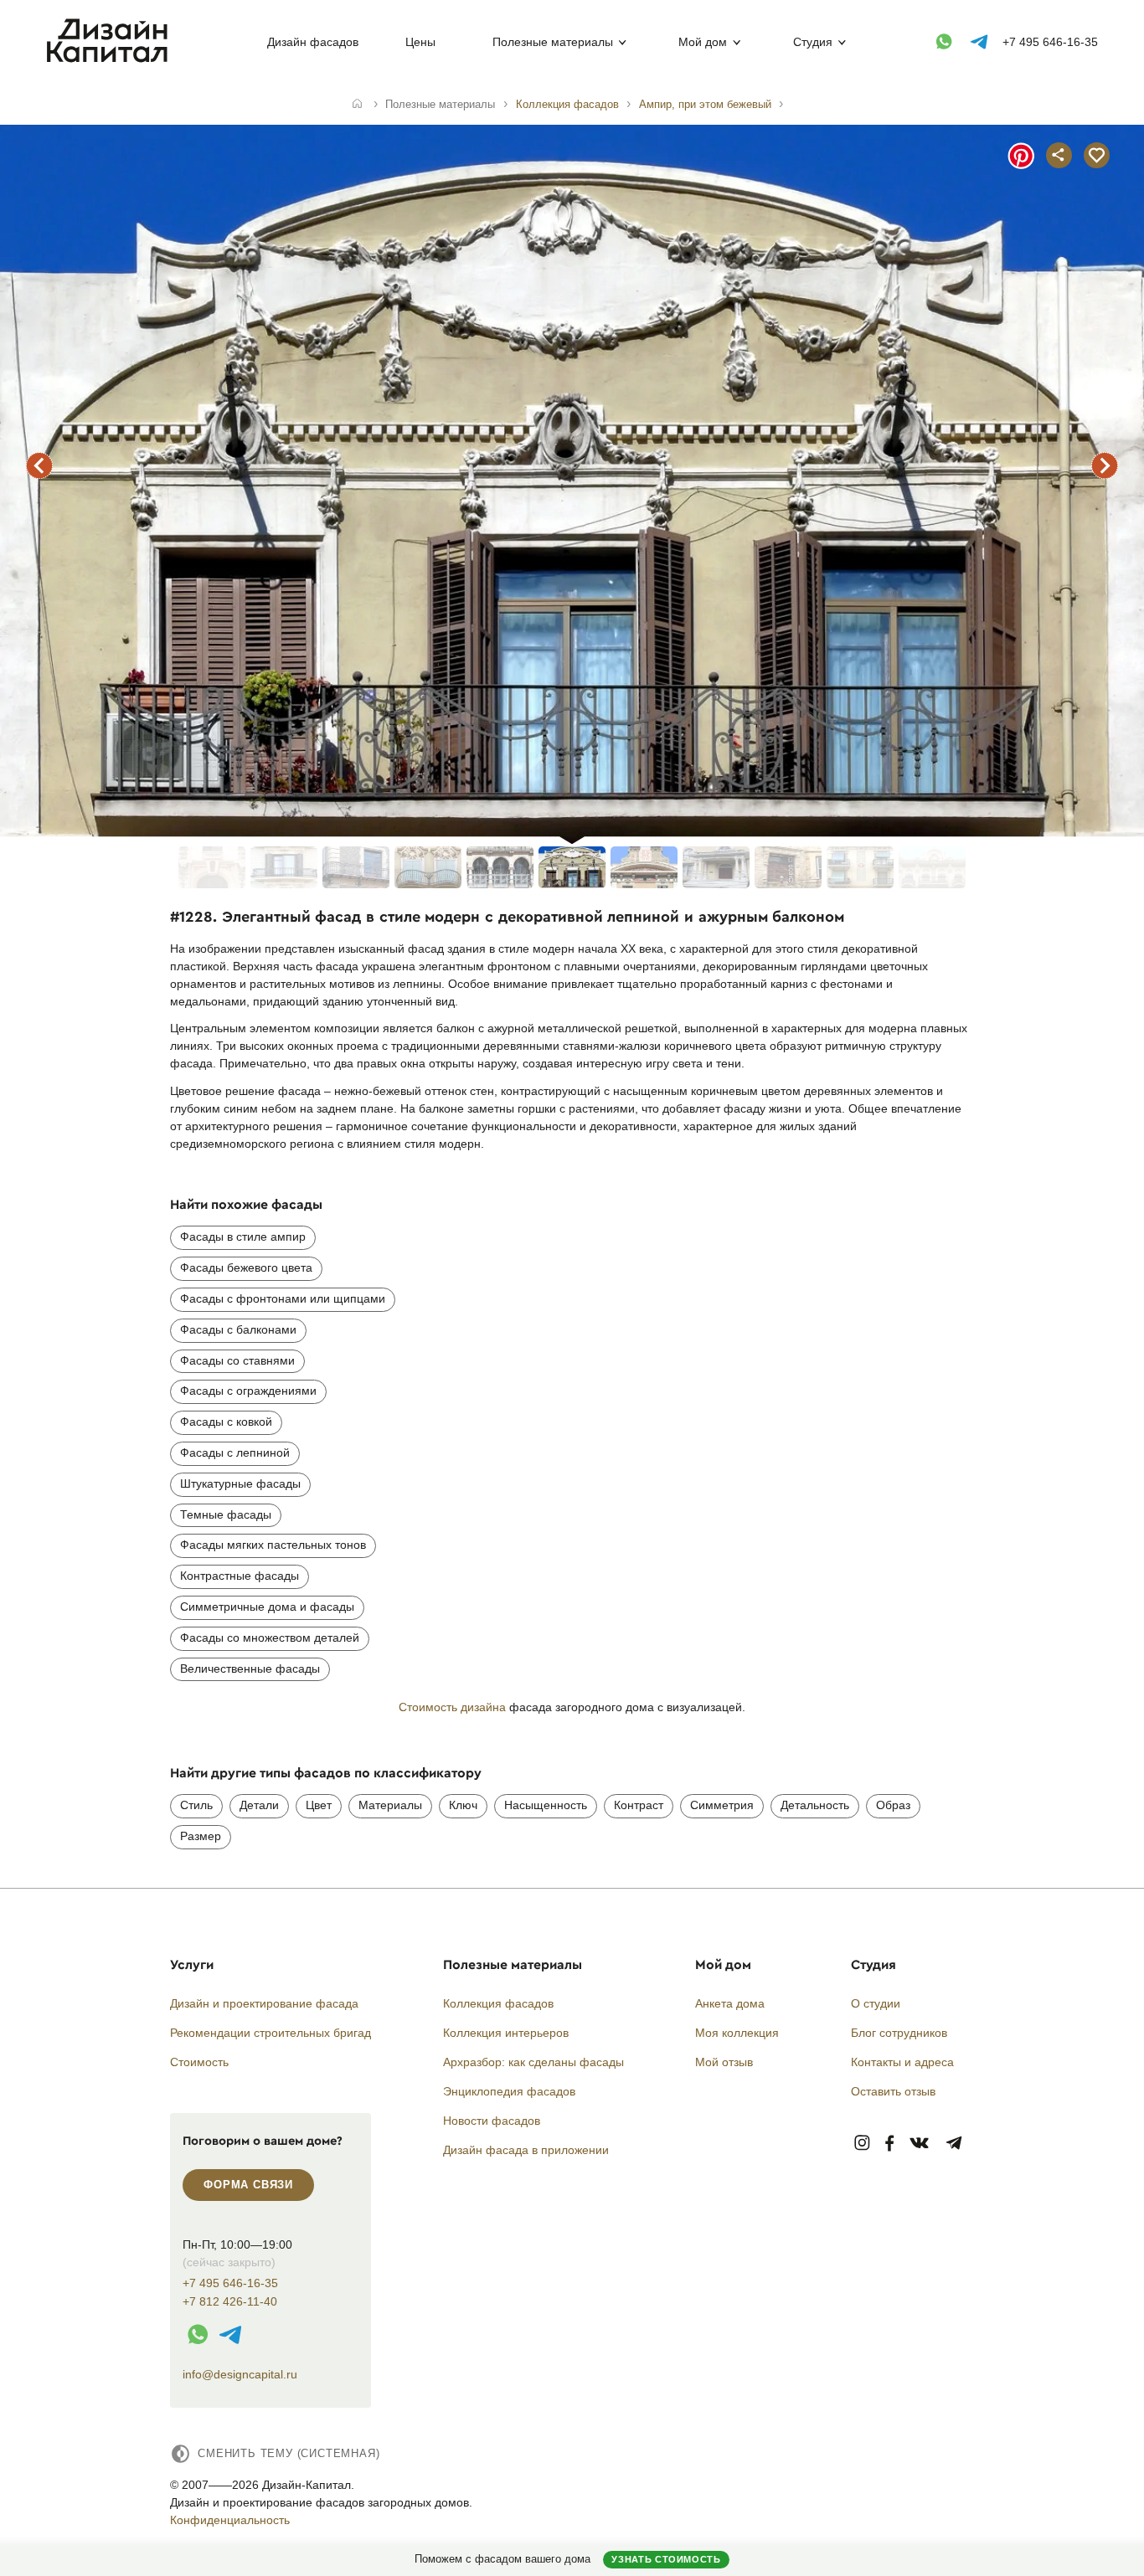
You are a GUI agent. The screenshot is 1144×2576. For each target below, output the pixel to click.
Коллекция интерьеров (506, 2033)
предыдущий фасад (39, 465)
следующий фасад (1105, 465)
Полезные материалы (553, 42)
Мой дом (703, 42)
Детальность (815, 1805)
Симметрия (722, 1805)
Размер (201, 1836)
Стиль (196, 1805)
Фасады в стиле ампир (243, 1237)
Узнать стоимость (666, 2559)
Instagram (862, 2144)
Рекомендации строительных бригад (271, 2033)
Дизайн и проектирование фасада (264, 2003)
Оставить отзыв (893, 2091)
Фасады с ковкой (226, 1422)
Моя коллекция (737, 2033)
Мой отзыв (724, 2062)
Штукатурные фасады (240, 1483)
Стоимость (199, 2062)
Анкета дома (730, 2003)
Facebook (889, 2144)
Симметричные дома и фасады (267, 1607)
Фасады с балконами (238, 1329)
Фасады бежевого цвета (246, 1267)
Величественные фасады (250, 1668)
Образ (893, 1805)
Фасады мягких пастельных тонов (273, 1545)
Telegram (954, 2144)
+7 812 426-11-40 (230, 2302)
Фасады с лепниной (235, 1453)
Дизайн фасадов (313, 42)
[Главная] (357, 105)
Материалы (390, 1805)
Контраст (639, 1805)
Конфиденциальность (230, 2520)
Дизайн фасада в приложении (526, 2150)
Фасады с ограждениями (248, 1391)
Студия (813, 42)
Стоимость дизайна (452, 1707)
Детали (259, 1805)
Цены (420, 42)
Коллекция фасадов (498, 2003)
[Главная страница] (111, 59)
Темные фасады (226, 1514)
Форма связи (248, 2185)
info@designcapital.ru (240, 2374)
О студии (876, 2003)
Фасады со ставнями (237, 1360)
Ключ (463, 1805)
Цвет (319, 1805)
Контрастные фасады (240, 1576)
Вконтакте (920, 2144)
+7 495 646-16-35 (1050, 42)
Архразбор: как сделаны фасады (533, 2062)
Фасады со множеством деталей (270, 1638)
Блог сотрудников (899, 2033)
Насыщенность (546, 1805)
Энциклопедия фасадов (509, 2091)
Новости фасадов (492, 2121)
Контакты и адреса (902, 2062)
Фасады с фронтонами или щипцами (283, 1298)
